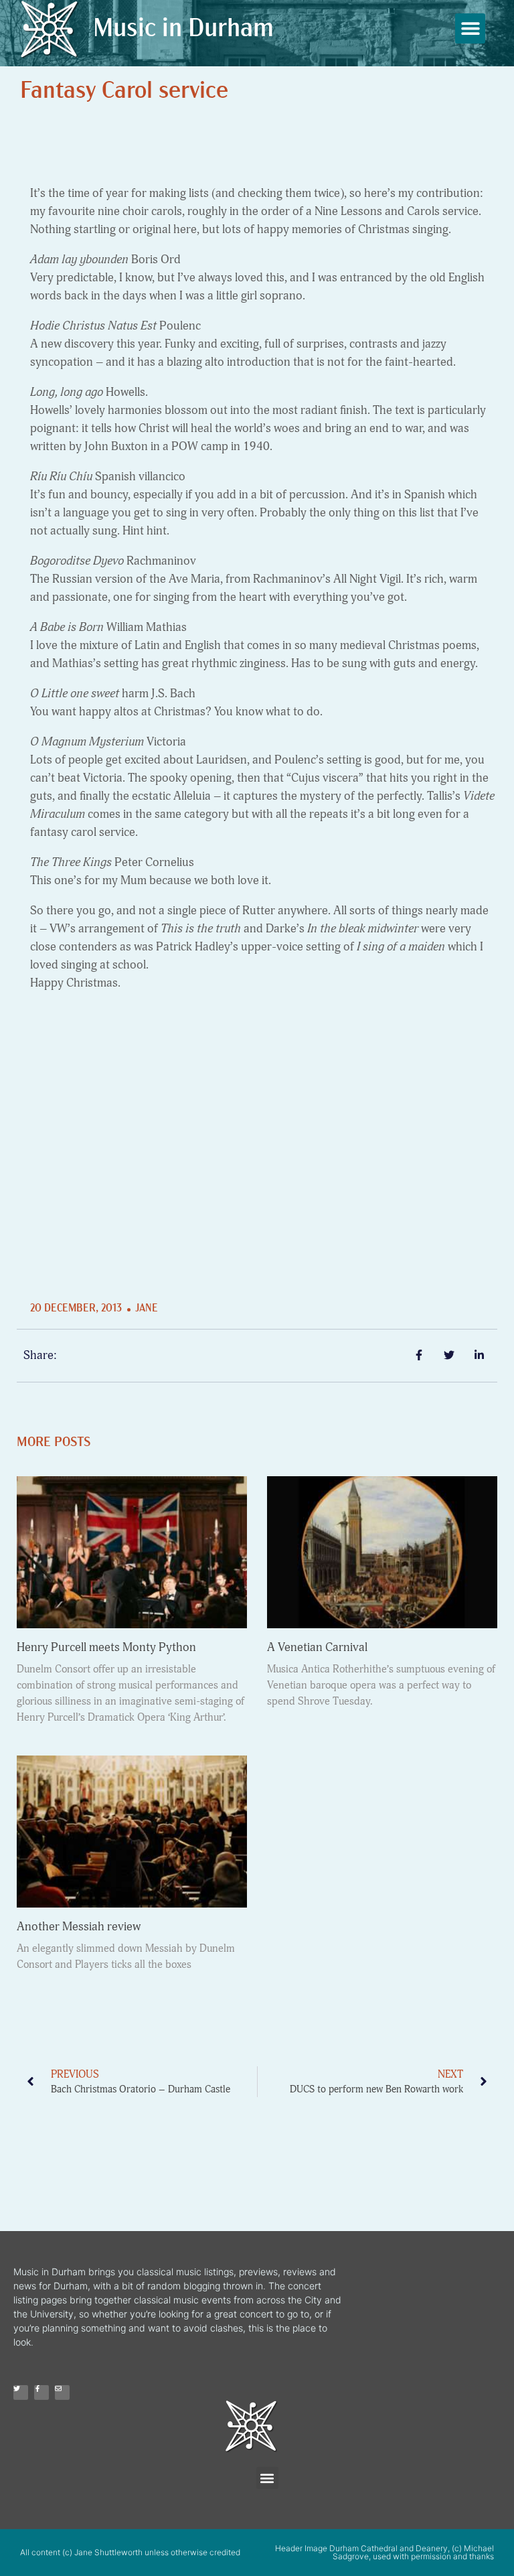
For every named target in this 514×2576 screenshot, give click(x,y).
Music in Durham (183, 30)
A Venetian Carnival (317, 1647)
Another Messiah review (79, 1927)
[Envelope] (62, 2392)
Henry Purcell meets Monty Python (106, 1647)
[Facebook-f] (41, 2392)
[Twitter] (21, 2392)
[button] (470, 28)
